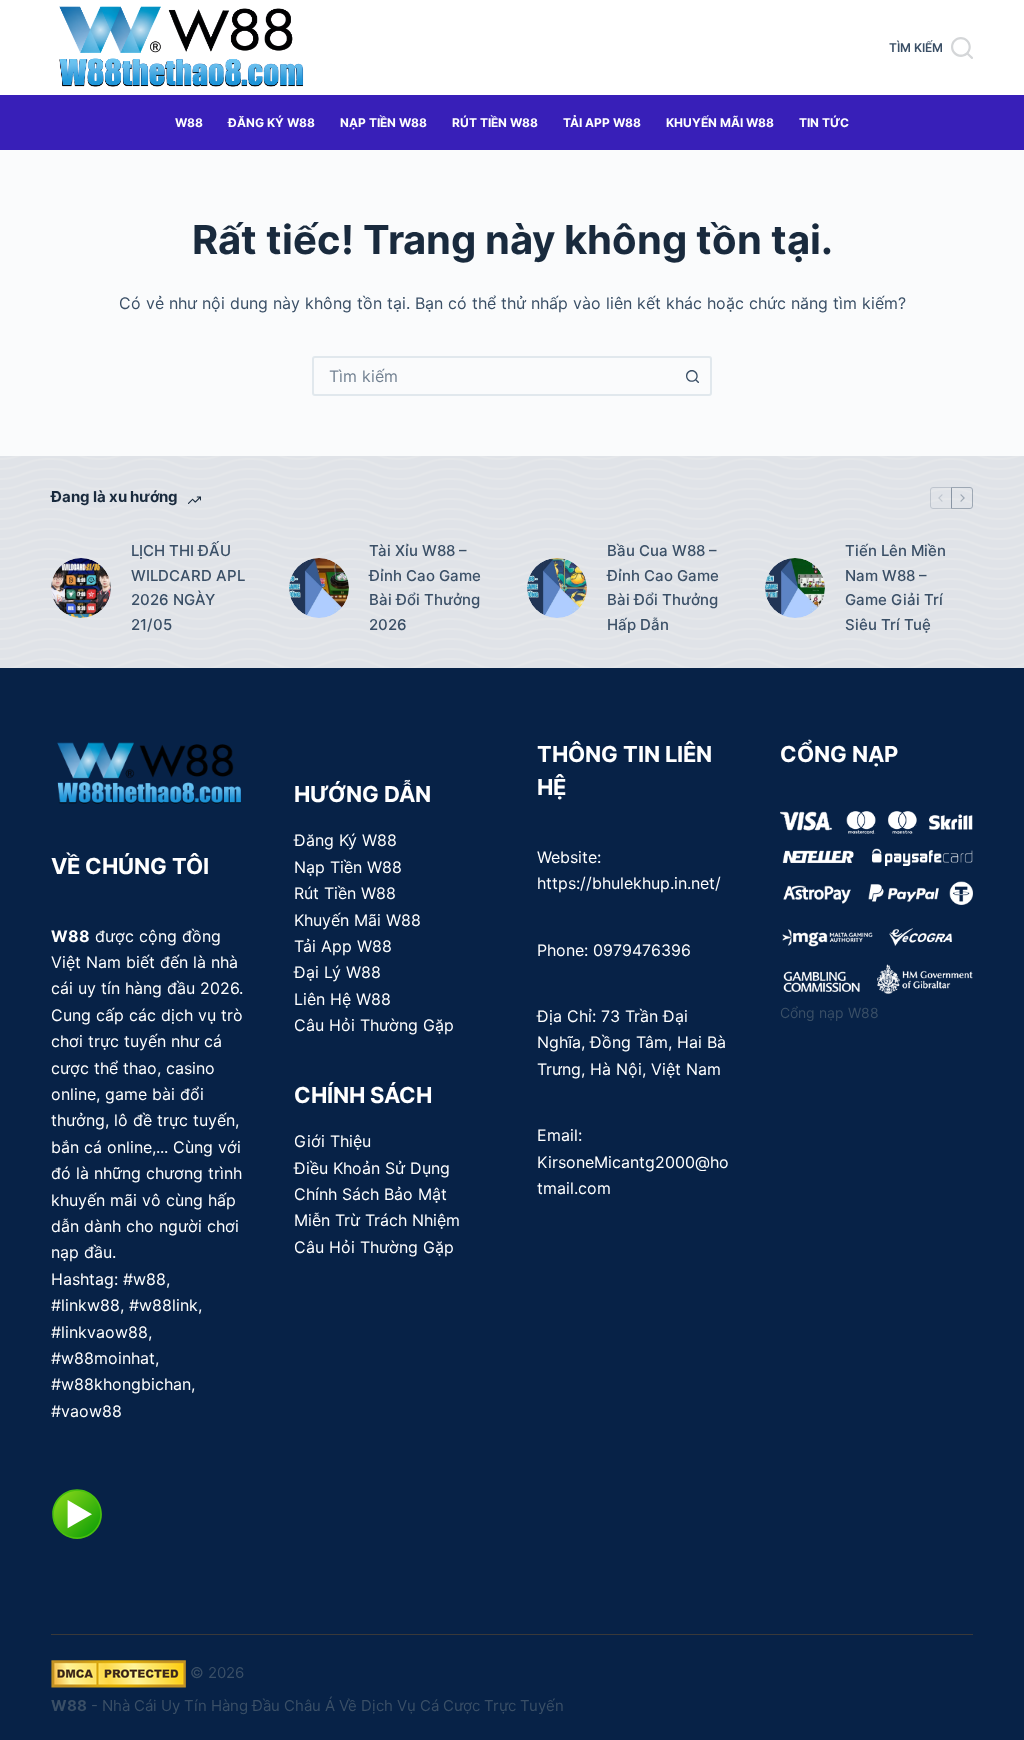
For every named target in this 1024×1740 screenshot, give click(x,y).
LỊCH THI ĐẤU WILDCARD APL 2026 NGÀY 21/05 (188, 587)
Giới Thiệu (332, 1141)
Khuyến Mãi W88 (720, 122)
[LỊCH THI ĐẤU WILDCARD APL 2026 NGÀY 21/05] (81, 588)
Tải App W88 (602, 122)
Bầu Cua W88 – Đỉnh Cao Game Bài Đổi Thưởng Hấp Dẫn (663, 587)
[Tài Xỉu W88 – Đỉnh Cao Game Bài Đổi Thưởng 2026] (319, 588)
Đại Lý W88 (337, 972)
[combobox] (494, 376)
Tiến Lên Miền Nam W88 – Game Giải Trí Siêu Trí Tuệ (895, 587)
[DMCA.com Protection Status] (118, 1672)
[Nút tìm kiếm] (692, 376)
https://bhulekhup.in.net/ (629, 883)
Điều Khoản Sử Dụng (372, 1168)
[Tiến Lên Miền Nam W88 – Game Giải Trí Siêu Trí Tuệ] (795, 588)
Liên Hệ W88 (342, 999)
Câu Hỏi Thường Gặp (374, 1025)
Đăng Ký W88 (271, 122)
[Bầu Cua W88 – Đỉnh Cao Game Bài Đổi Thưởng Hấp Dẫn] (557, 588)
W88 (189, 122)
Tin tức (824, 122)
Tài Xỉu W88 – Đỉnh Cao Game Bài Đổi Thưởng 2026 (425, 587)
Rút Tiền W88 (495, 122)
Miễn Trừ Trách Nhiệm (377, 1220)
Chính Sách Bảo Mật (370, 1194)
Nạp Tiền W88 (383, 122)
